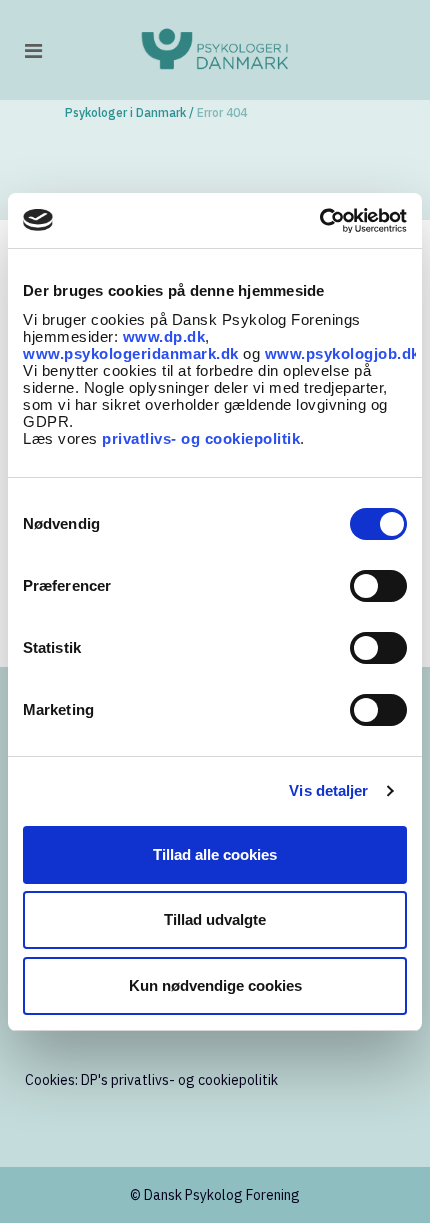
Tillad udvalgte (215, 919)
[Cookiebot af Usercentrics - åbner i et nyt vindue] (319, 221)
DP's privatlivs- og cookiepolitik (179, 1080)
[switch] (378, 586)
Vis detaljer (328, 790)
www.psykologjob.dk (342, 353)
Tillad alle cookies (215, 854)
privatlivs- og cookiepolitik (201, 438)
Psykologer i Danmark (125, 112)
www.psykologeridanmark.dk (131, 353)
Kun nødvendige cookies (215, 985)
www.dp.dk (164, 336)
